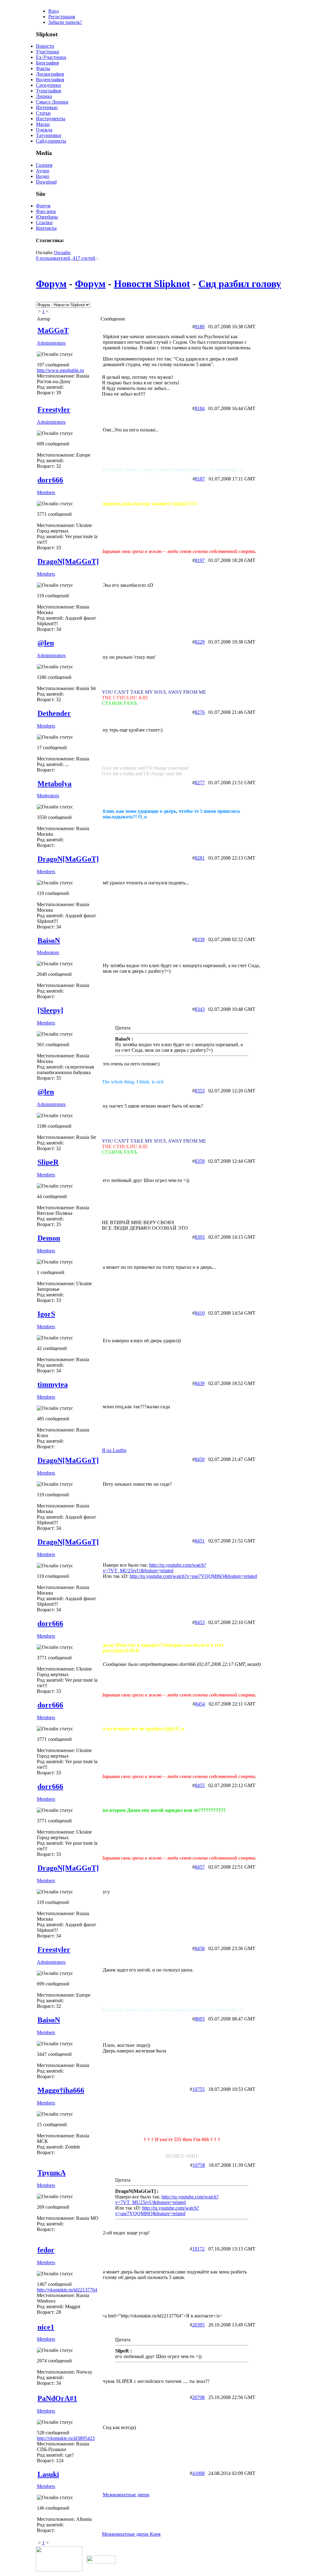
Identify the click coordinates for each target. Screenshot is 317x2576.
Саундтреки (48, 85)
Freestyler (54, 409)
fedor (46, 2250)
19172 (198, 2249)
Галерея (44, 165)
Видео (43, 176)
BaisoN (49, 941)
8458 (200, 1948)
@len (46, 643)
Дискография (50, 74)
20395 (198, 2325)
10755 (198, 2089)
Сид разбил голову (240, 284)
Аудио (43, 171)
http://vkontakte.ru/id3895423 (66, 2438)
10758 (199, 2165)
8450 (200, 1459)
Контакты (46, 228)
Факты (43, 68)
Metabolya (54, 784)
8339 (200, 939)
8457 (200, 1867)
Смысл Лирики (52, 102)
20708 (198, 2397)
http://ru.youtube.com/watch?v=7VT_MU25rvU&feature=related (154, 1568)
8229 (200, 642)
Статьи (43, 113)
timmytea (53, 1384)
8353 (200, 1091)
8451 (200, 1541)
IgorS (46, 1314)
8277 (200, 783)
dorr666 (50, 480)
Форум (43, 206)
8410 (200, 1313)
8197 (200, 560)
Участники (48, 52)
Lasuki (48, 2474)
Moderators (48, 796)
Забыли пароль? (65, 22)
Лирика (44, 96)
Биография (47, 63)
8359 (200, 1161)
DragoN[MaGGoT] (68, 561)
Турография (48, 91)
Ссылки (44, 222)
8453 (200, 1622)
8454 (200, 1704)
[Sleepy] (50, 1010)
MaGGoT (53, 330)
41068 (198, 2473)
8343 (200, 1009)
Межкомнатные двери (126, 2495)
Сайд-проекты (51, 141)
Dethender (54, 713)
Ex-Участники (51, 57)
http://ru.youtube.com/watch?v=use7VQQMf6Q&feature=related (193, 1576)
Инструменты (51, 119)
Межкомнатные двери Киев (131, 2534)
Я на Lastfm (114, 1450)
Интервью (47, 107)
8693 (200, 2019)
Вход (54, 11)
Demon (49, 1238)
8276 (200, 712)
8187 (200, 479)
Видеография (50, 80)
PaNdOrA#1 (57, 2398)
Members (46, 492)
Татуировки (49, 135)
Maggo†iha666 (61, 2090)
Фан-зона (46, 211)
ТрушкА (52, 2173)
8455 (200, 1785)
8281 (200, 858)
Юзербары (47, 217)
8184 (200, 408)
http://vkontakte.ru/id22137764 (67, 2290)
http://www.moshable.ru (60, 370)
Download (46, 182)
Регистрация (62, 17)
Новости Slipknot (152, 284)
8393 (200, 1237)
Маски (43, 124)
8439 (200, 1383)
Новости (45, 46)
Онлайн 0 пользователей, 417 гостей (66, 255)
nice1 (46, 2327)
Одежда (44, 130)
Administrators (51, 343)
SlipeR (48, 1162)
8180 (200, 327)
